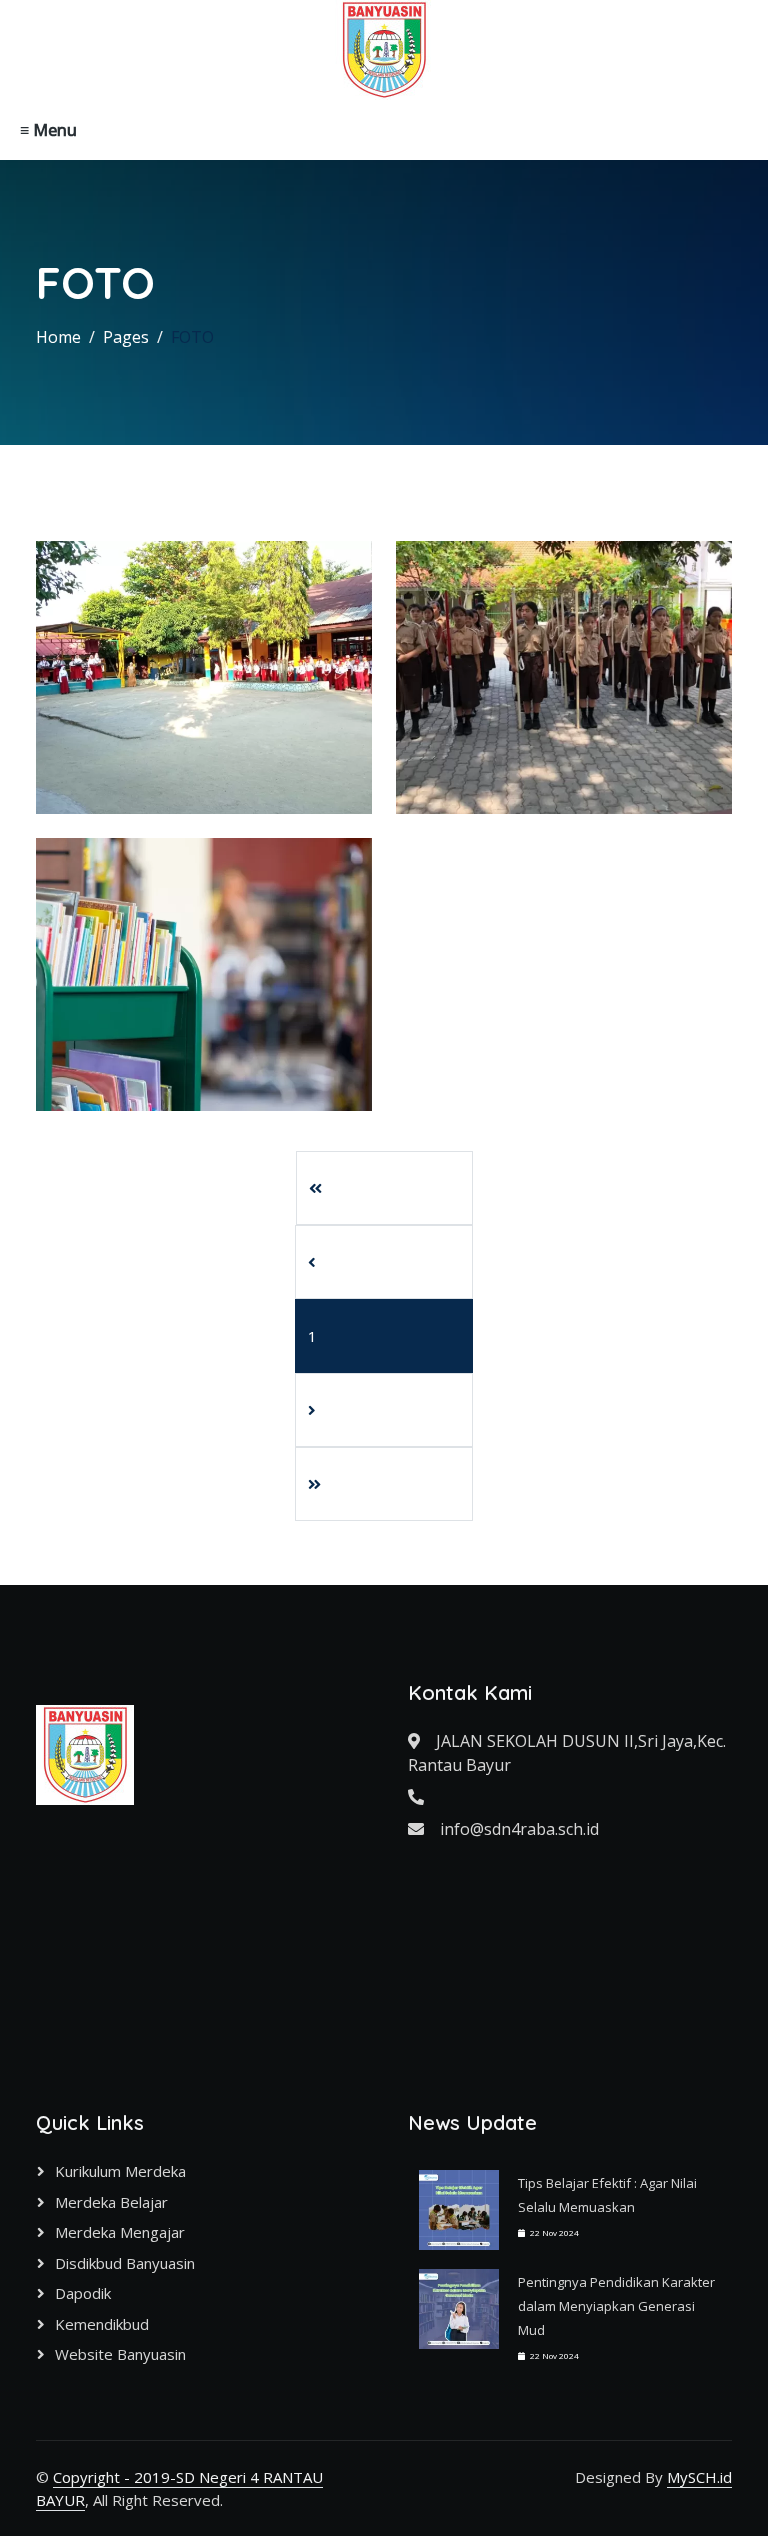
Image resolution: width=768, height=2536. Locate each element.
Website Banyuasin (120, 2354)
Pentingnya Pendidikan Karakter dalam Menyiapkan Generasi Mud (616, 2306)
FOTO (192, 337)
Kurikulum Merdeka (120, 2171)
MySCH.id (699, 2477)
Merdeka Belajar (111, 2202)
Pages (126, 337)
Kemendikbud (102, 2324)
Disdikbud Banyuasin (125, 2263)
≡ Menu (48, 130)
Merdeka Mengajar (120, 2232)
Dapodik (83, 2293)
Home (58, 337)
